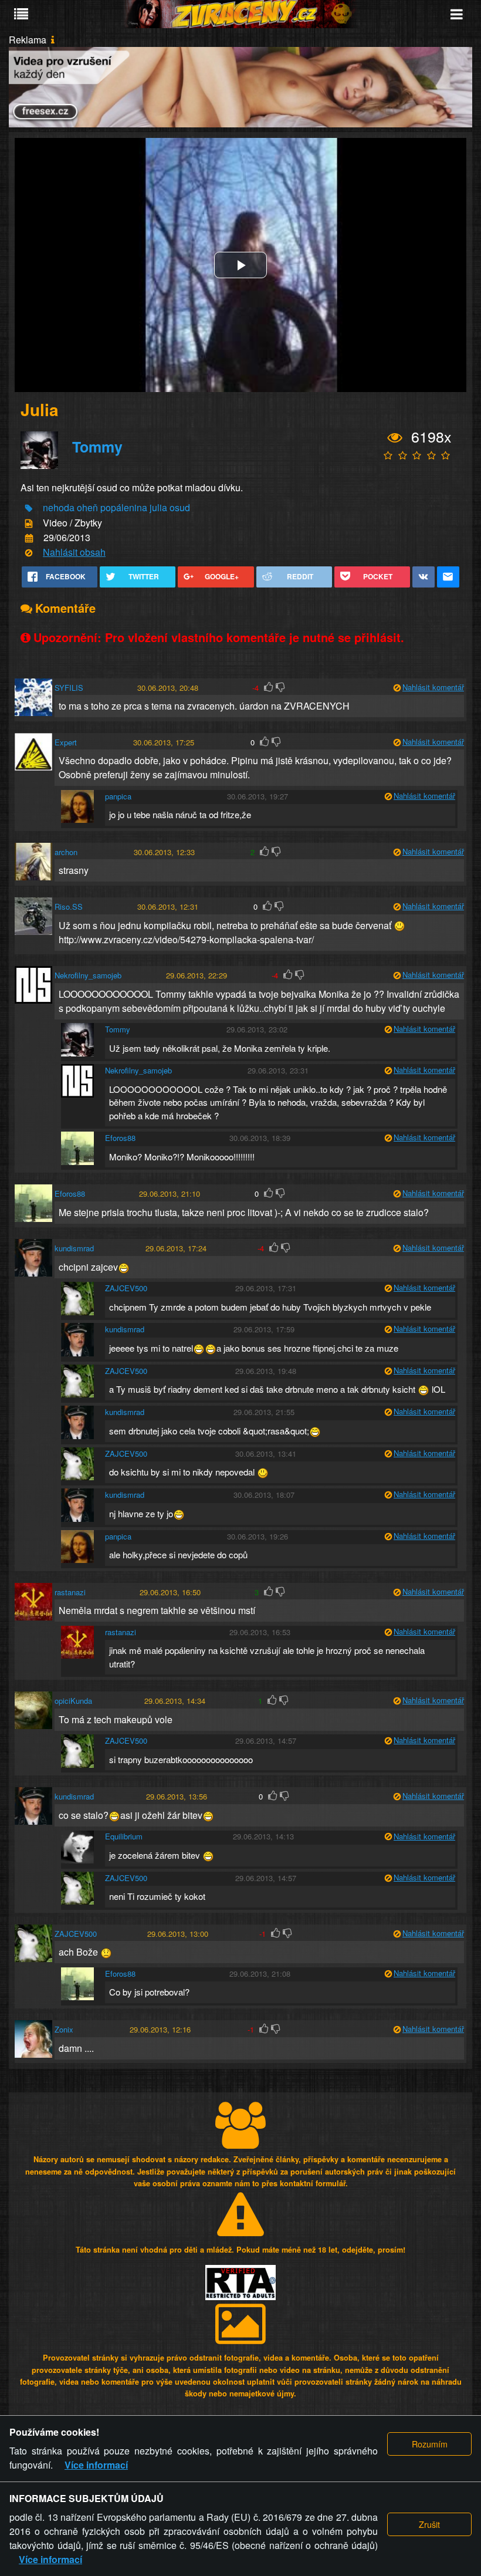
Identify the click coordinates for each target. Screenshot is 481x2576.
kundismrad (74, 1248)
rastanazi (70, 1592)
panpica (118, 796)
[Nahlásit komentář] (397, 688)
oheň (87, 507)
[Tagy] (29, 509)
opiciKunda (73, 1701)
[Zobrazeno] (395, 438)
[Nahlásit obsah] (29, 553)
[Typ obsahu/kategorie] (29, 523)
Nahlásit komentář (433, 687)
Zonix (64, 2029)
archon (66, 852)
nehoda (59, 507)
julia (158, 507)
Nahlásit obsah (74, 552)
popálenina (124, 507)
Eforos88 (120, 1138)
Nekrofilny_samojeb (88, 975)
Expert (66, 742)
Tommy (97, 447)
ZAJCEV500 (126, 1288)
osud (180, 507)
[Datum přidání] (29, 539)
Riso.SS (69, 907)
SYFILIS (69, 688)
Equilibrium (124, 1836)
